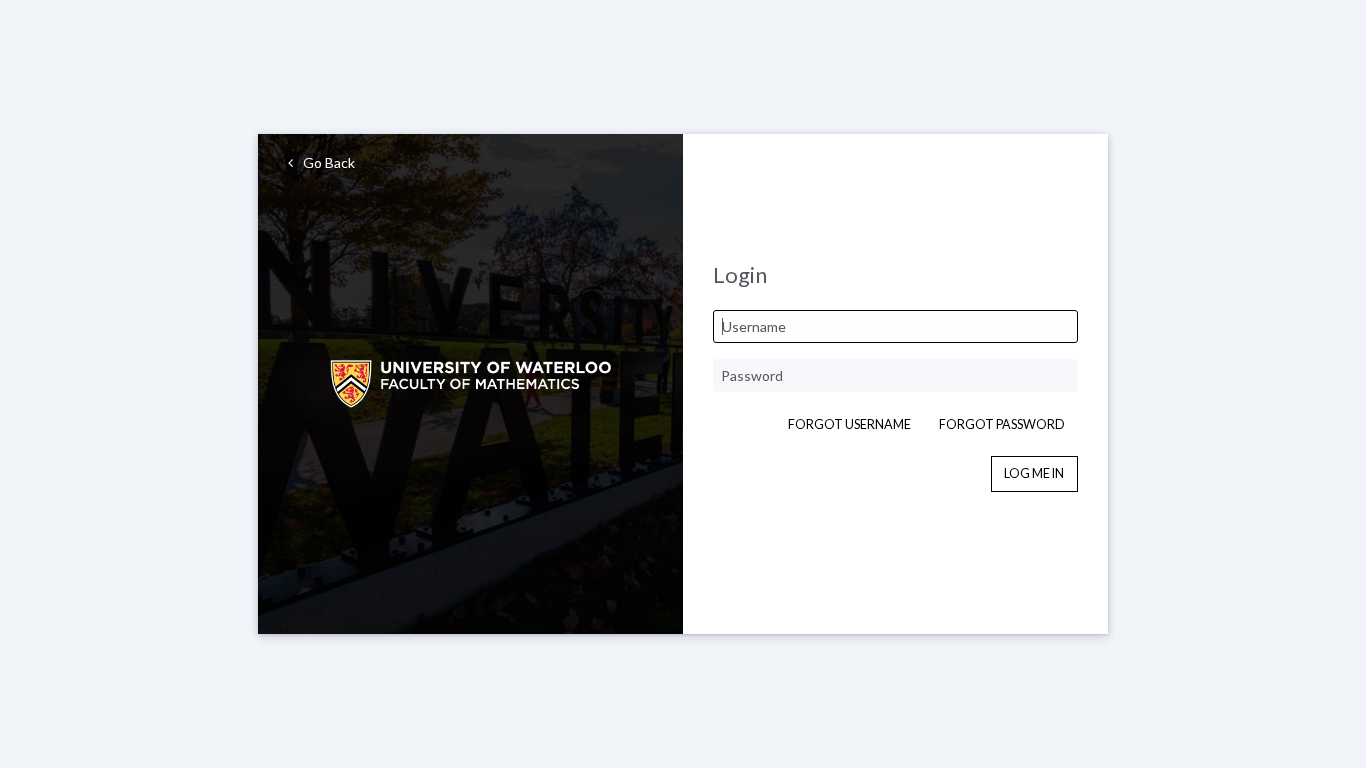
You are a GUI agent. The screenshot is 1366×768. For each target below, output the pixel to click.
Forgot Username (849, 424)
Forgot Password (1002, 424)
